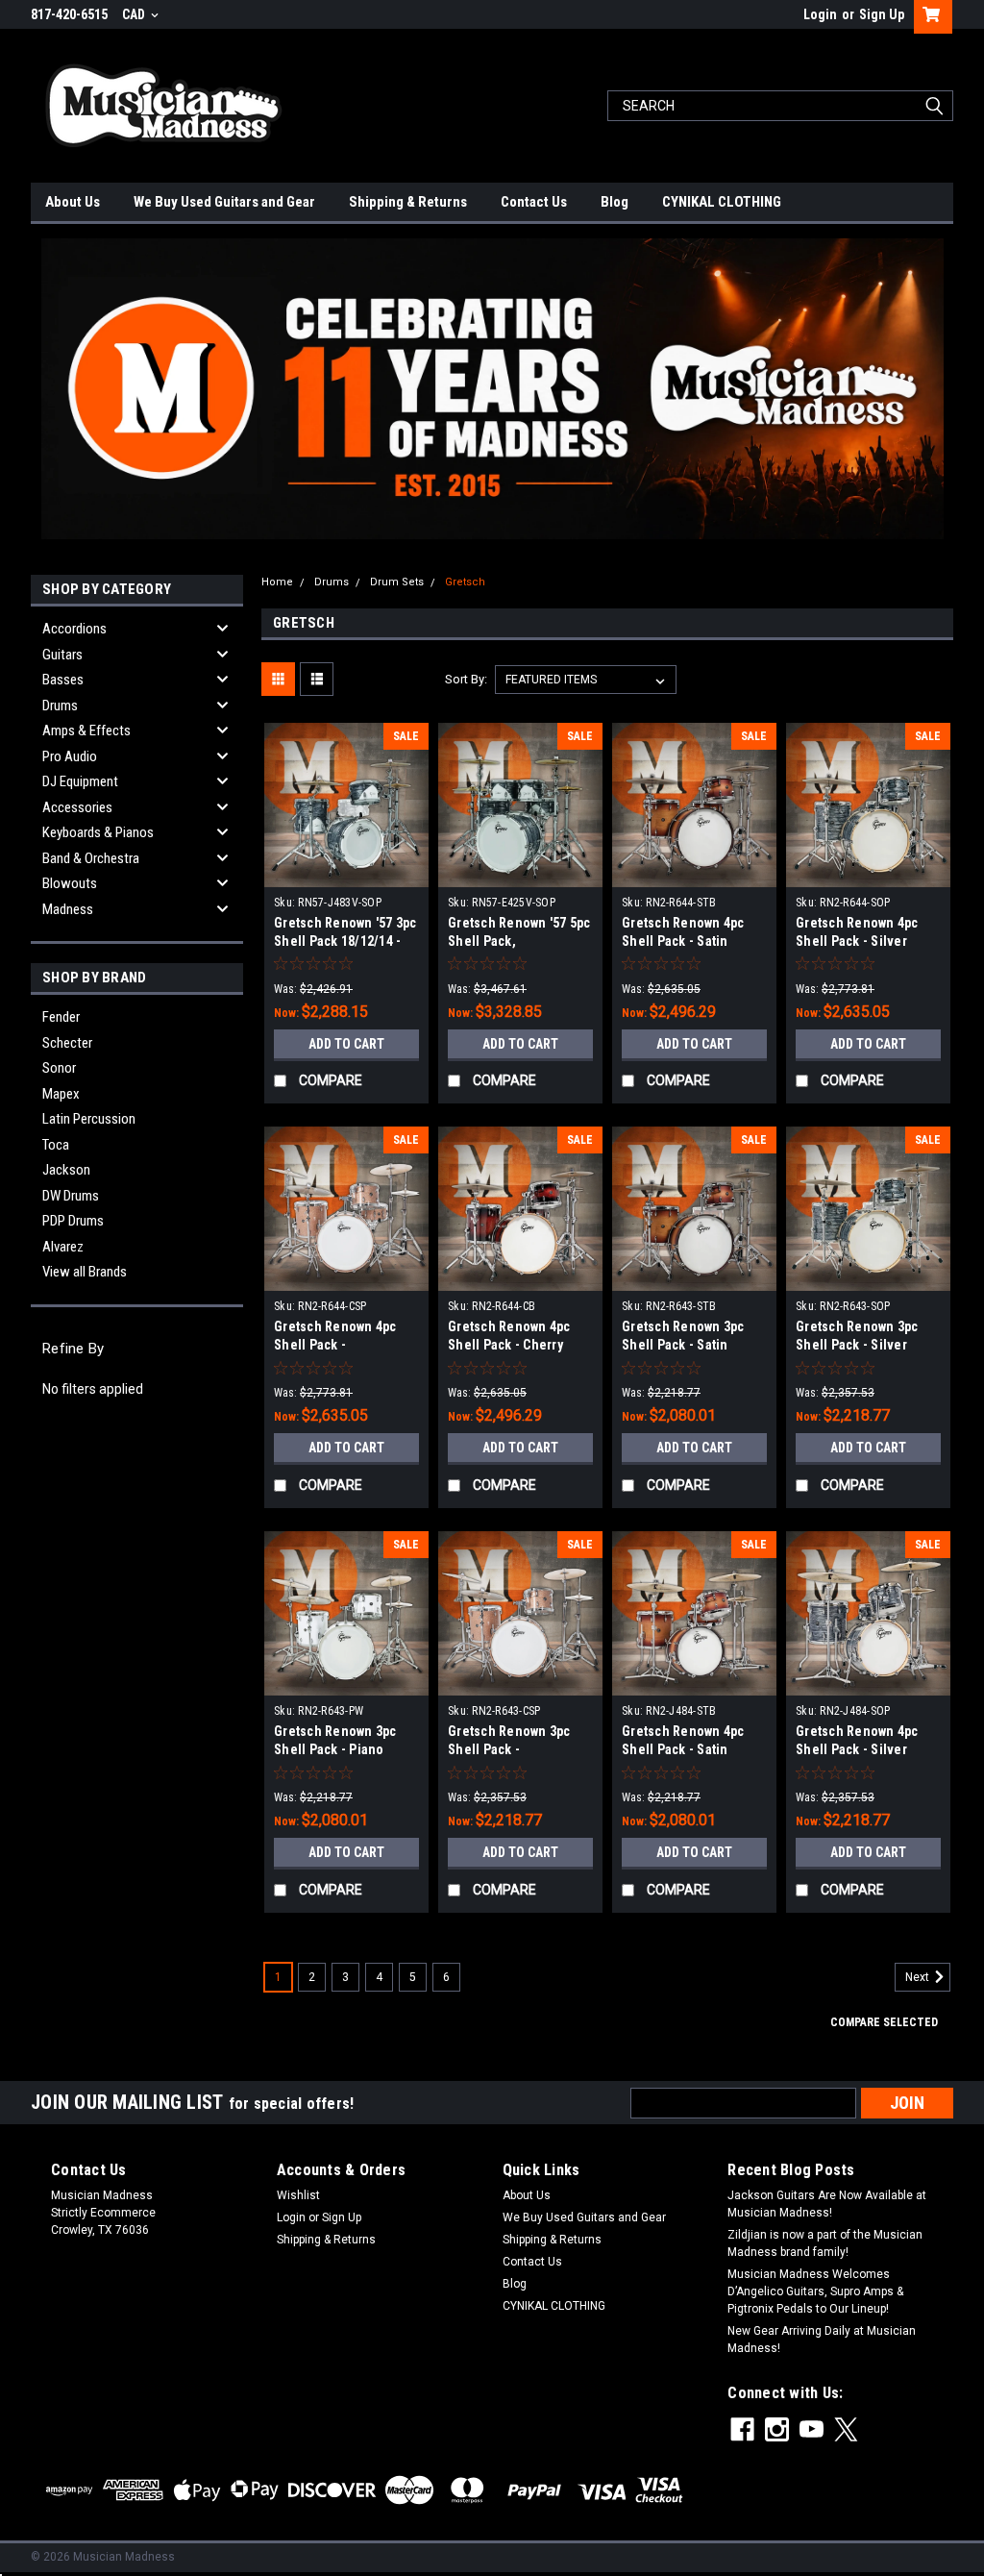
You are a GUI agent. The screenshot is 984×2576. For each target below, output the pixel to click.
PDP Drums (73, 1221)
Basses (63, 680)
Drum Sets (397, 582)
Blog (615, 202)
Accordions (74, 629)
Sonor (59, 1068)
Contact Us (534, 202)
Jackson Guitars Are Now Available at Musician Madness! (827, 2204)
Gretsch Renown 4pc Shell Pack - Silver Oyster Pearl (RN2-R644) (868, 941)
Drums (60, 706)
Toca (56, 1145)
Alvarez (63, 1247)
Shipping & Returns (408, 202)
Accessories (77, 807)
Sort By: (466, 679)
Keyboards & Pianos (98, 832)
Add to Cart (346, 1044)
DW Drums (71, 1196)
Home (277, 582)
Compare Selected (884, 2022)
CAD (135, 14)
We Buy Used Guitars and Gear (224, 202)
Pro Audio (70, 756)
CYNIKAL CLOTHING (722, 202)
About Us (73, 202)
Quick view (347, 873)
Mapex (61, 1094)
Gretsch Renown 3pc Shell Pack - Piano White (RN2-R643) (335, 1749)
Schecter (67, 1043)
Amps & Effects (86, 731)
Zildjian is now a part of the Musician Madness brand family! (825, 2243)
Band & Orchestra (91, 858)
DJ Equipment (80, 781)
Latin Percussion (89, 1119)
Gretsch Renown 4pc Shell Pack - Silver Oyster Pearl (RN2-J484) (868, 1749)
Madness (68, 909)
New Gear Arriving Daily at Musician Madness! (822, 2340)
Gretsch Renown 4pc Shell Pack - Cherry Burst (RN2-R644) (509, 1345)
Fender (61, 1017)
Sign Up (882, 14)
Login (820, 14)
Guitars (62, 655)
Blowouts (70, 883)
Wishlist (298, 2195)
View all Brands (85, 1272)
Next (919, 1978)
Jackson (66, 1170)
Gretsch (465, 582)
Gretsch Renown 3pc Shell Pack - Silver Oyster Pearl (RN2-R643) (868, 1345)
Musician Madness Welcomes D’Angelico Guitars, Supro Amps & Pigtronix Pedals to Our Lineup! (815, 2291)
